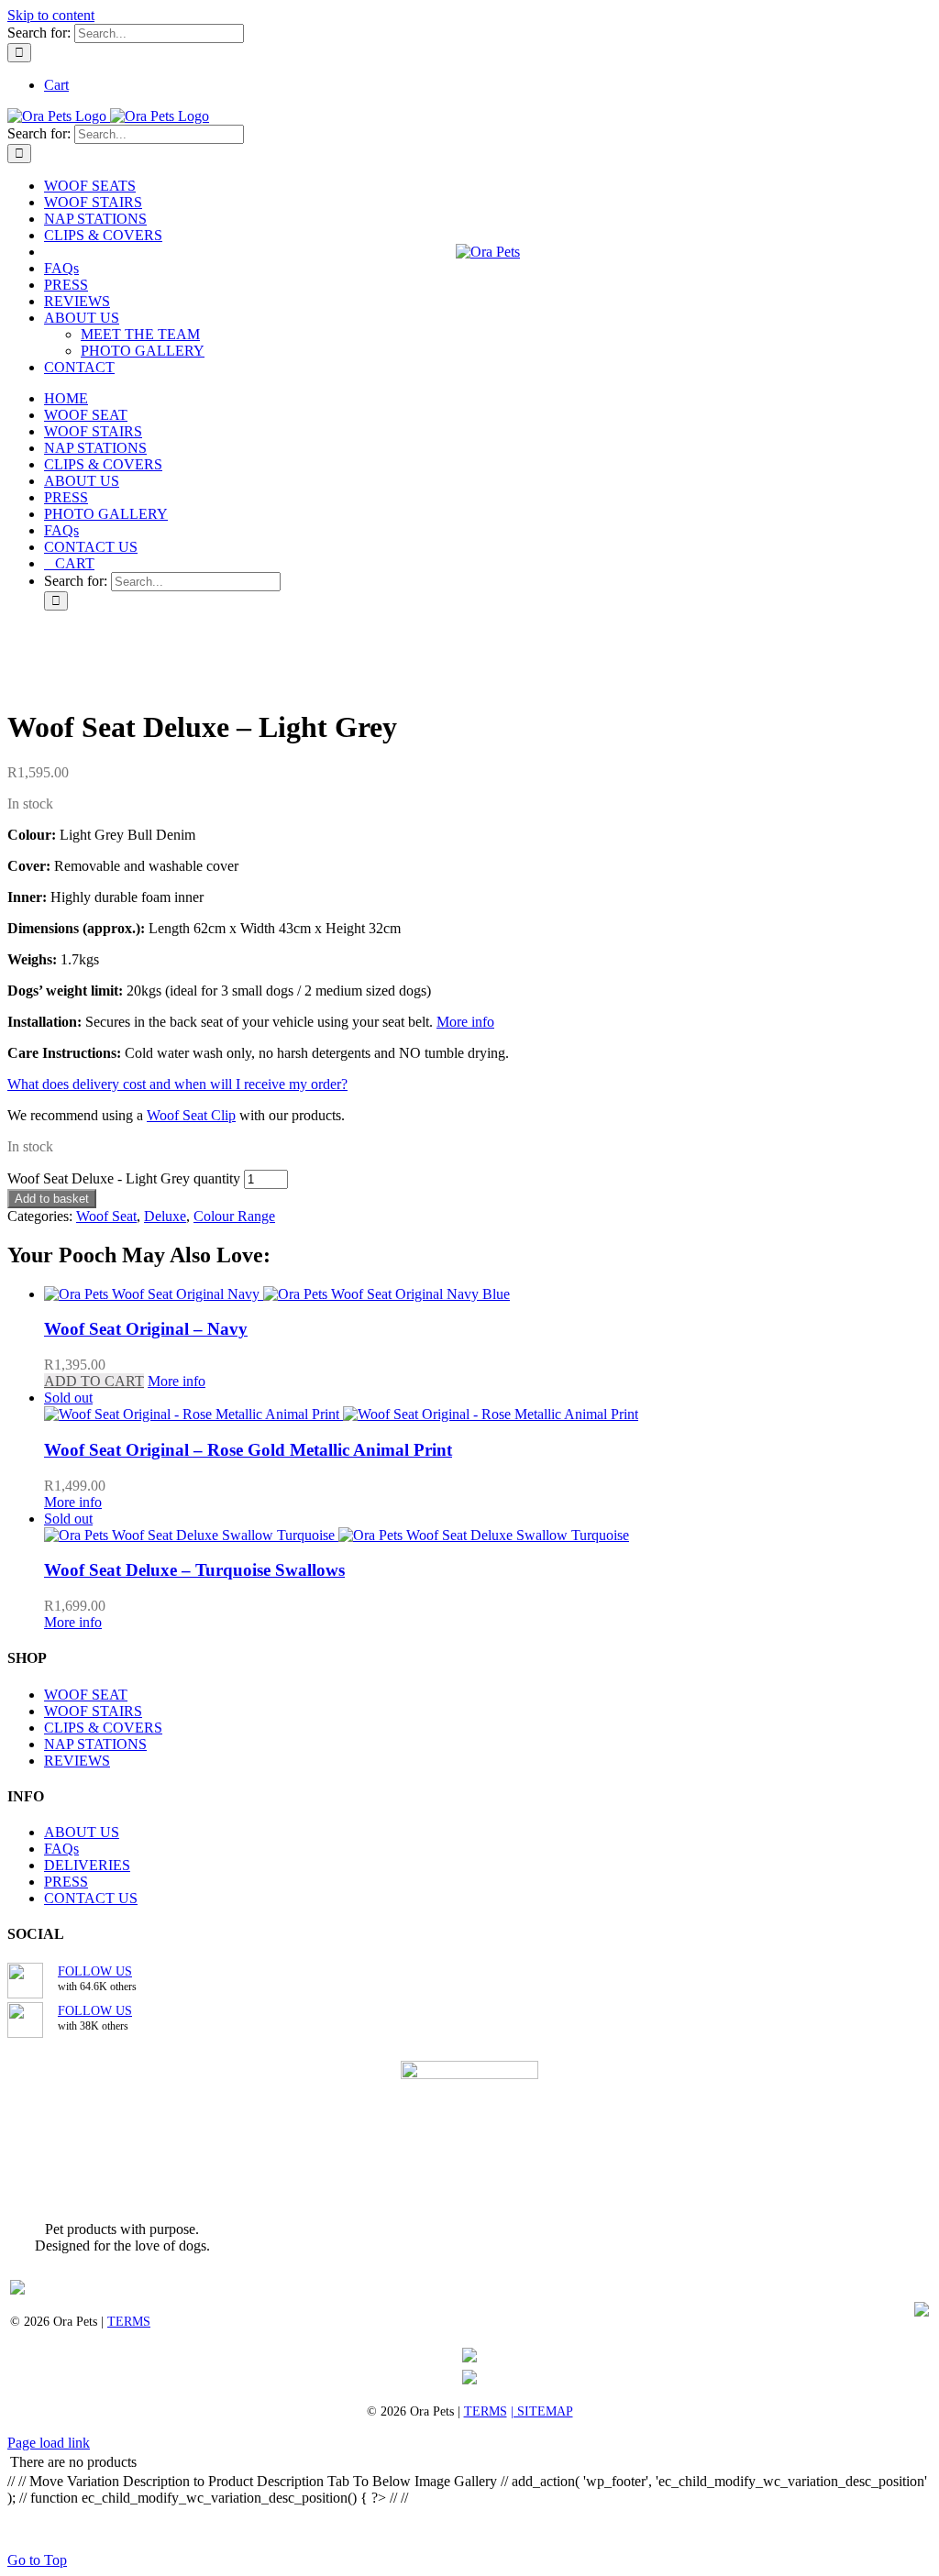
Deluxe (165, 1216)
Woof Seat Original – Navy (146, 1329)
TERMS (129, 2322)
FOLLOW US (95, 1971)
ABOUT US (82, 1832)
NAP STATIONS (95, 1744)
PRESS (66, 1882)
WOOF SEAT (86, 1695)
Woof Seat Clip (191, 1115)
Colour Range (234, 1216)
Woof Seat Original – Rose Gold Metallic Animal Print (248, 1450)
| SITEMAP (542, 2411)
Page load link (49, 2443)
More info (465, 1022)
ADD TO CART (94, 1381)
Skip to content (51, 15)
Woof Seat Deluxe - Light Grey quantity (124, 1178)
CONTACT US (91, 1898)
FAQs (61, 1849)
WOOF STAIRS (93, 1711)
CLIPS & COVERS (103, 1728)
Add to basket (52, 1199)
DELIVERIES (87, 1865)
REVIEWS (77, 1761)
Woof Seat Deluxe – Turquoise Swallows (194, 1570)
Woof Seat (106, 1216)
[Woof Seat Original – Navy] (488, 1294)
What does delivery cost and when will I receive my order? (177, 1084)
